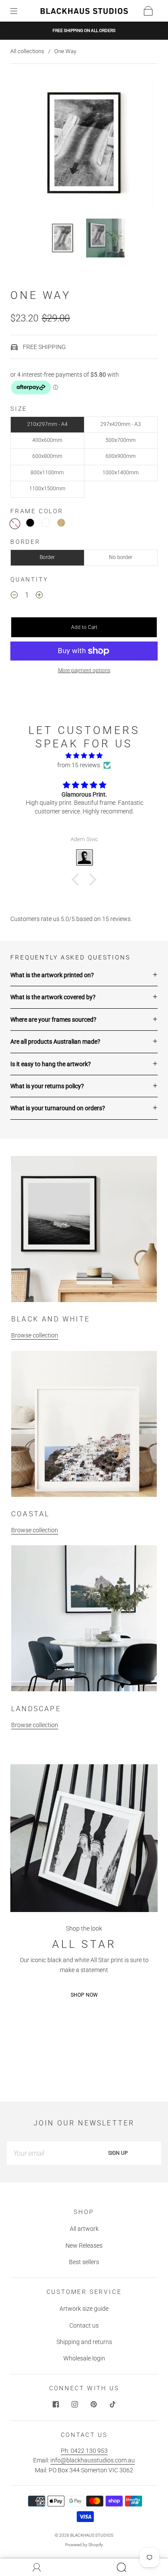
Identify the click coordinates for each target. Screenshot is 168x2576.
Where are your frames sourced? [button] (53, 1020)
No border (121, 557)
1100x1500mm (47, 489)
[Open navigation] (20, 11)
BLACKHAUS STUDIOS (92, 2535)
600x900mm (121, 456)
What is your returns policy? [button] (47, 1086)
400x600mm (47, 440)
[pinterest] (93, 2404)
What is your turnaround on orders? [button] (58, 1108)
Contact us (84, 2325)
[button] (29, 145)
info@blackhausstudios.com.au (93, 2460)
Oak (61, 523)
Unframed (15, 524)
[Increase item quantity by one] (39, 597)
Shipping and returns (84, 2342)
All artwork (84, 2229)
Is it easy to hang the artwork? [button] (51, 1064)
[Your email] (41, 2153)
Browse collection (35, 1335)
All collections (27, 51)
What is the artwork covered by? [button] (53, 997)
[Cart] (148, 11)
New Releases (84, 2246)
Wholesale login (84, 2358)
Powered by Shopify (84, 2545)
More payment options (84, 670)
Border (47, 557)
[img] (84, 756)
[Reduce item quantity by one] (14, 597)
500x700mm (121, 440)
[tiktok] (112, 2404)
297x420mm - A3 (121, 424)
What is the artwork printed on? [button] (52, 975)
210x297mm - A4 (47, 424)
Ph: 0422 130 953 (84, 2451)
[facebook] (56, 2404)
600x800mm (47, 456)
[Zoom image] (84, 145)
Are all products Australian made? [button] (55, 1042)
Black (30, 523)
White (46, 523)
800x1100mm (47, 473)
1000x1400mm (121, 473)
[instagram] (75, 2404)
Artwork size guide (84, 2309)
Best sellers (84, 2262)
